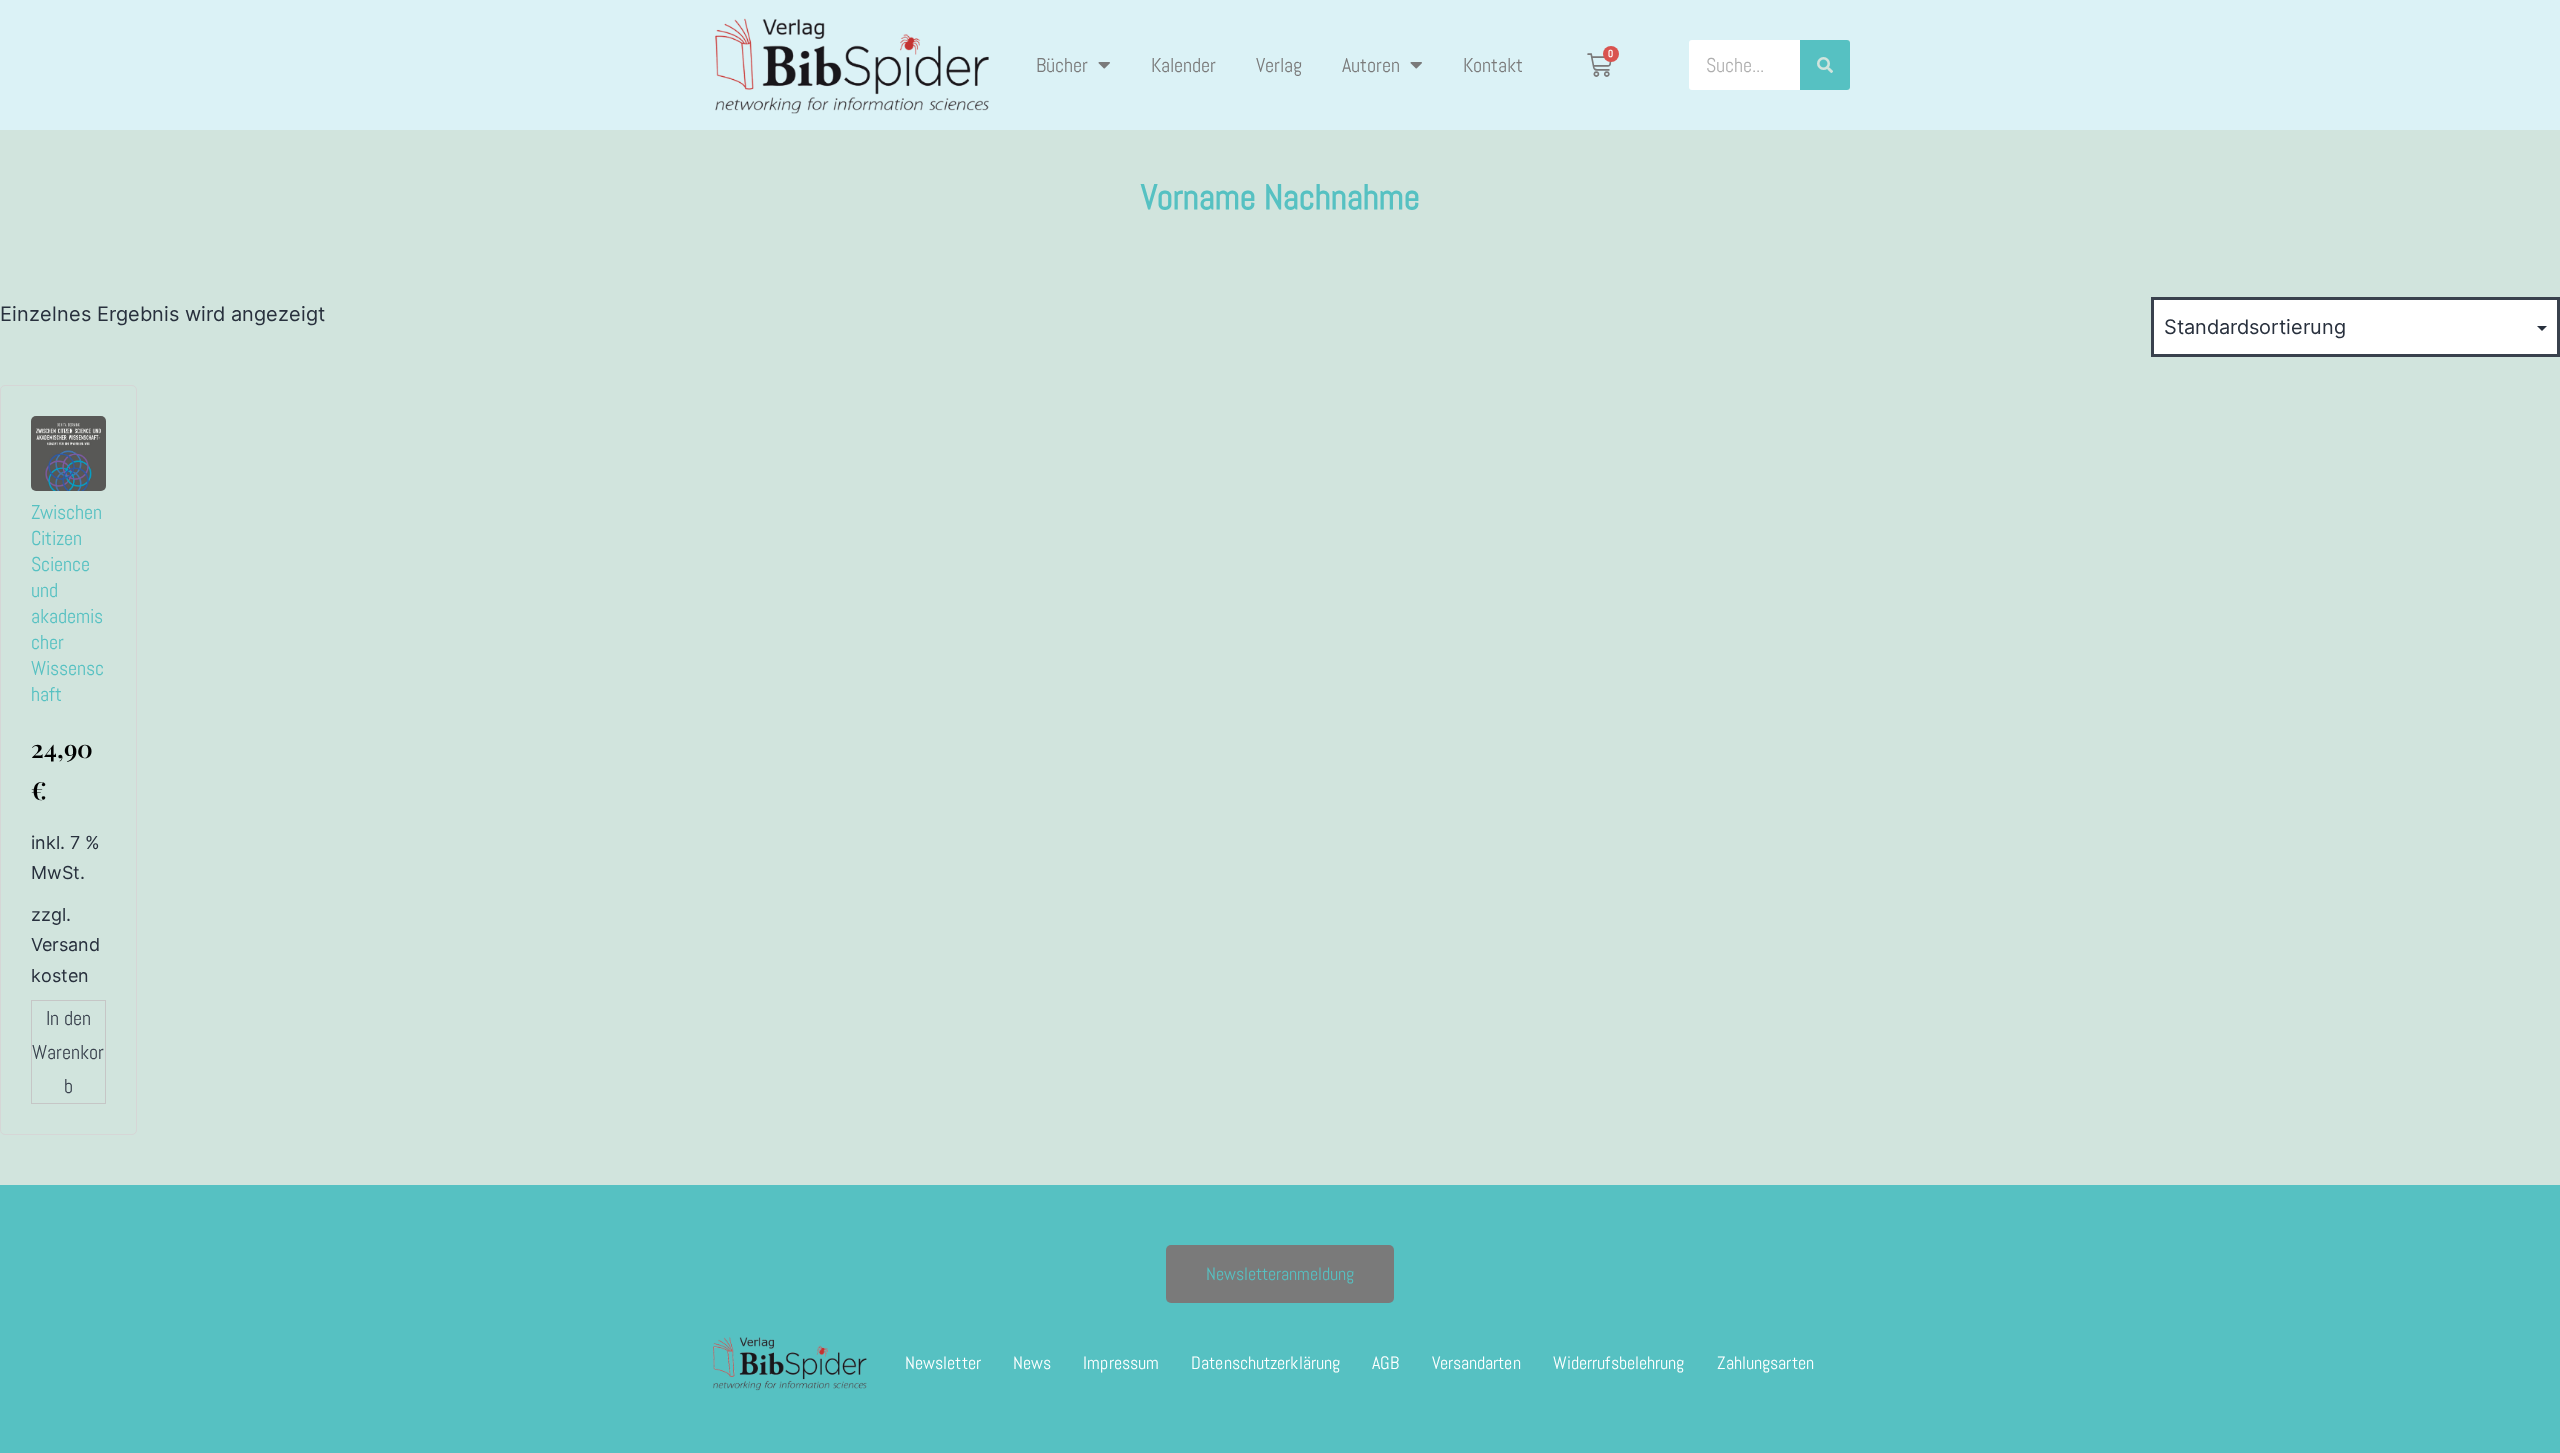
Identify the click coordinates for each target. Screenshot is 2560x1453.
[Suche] (1825, 65)
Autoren (1371, 65)
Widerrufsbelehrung (1619, 1362)
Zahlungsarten (1765, 1362)
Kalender (1183, 65)
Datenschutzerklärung (1265, 1362)
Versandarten (1476, 1362)
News (1032, 1362)
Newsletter (943, 1362)
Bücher (1062, 65)
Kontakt (1493, 65)
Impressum (1121, 1362)
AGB (1385, 1362)
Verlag (1279, 65)
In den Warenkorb (68, 1052)
